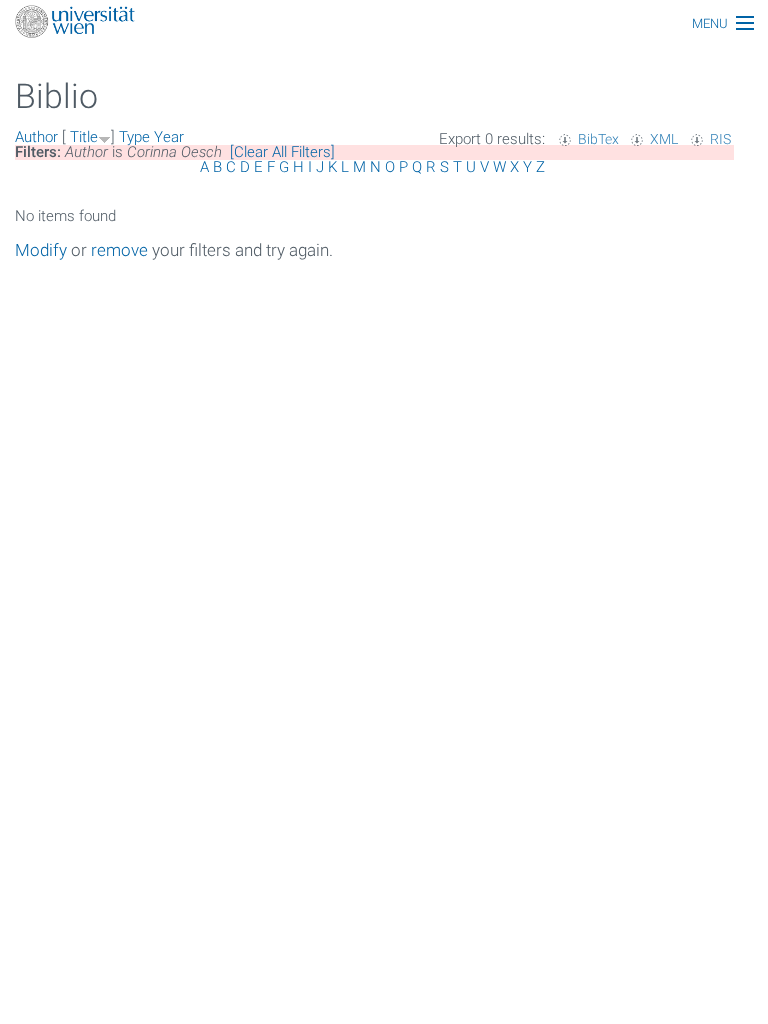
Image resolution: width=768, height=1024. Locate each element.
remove (119, 250)
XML (664, 139)
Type (134, 137)
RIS (720, 139)
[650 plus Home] (384, 23)
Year (169, 137)
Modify (41, 250)
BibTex (598, 139)
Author (36, 137)
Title (84, 137)
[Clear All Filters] (282, 152)
